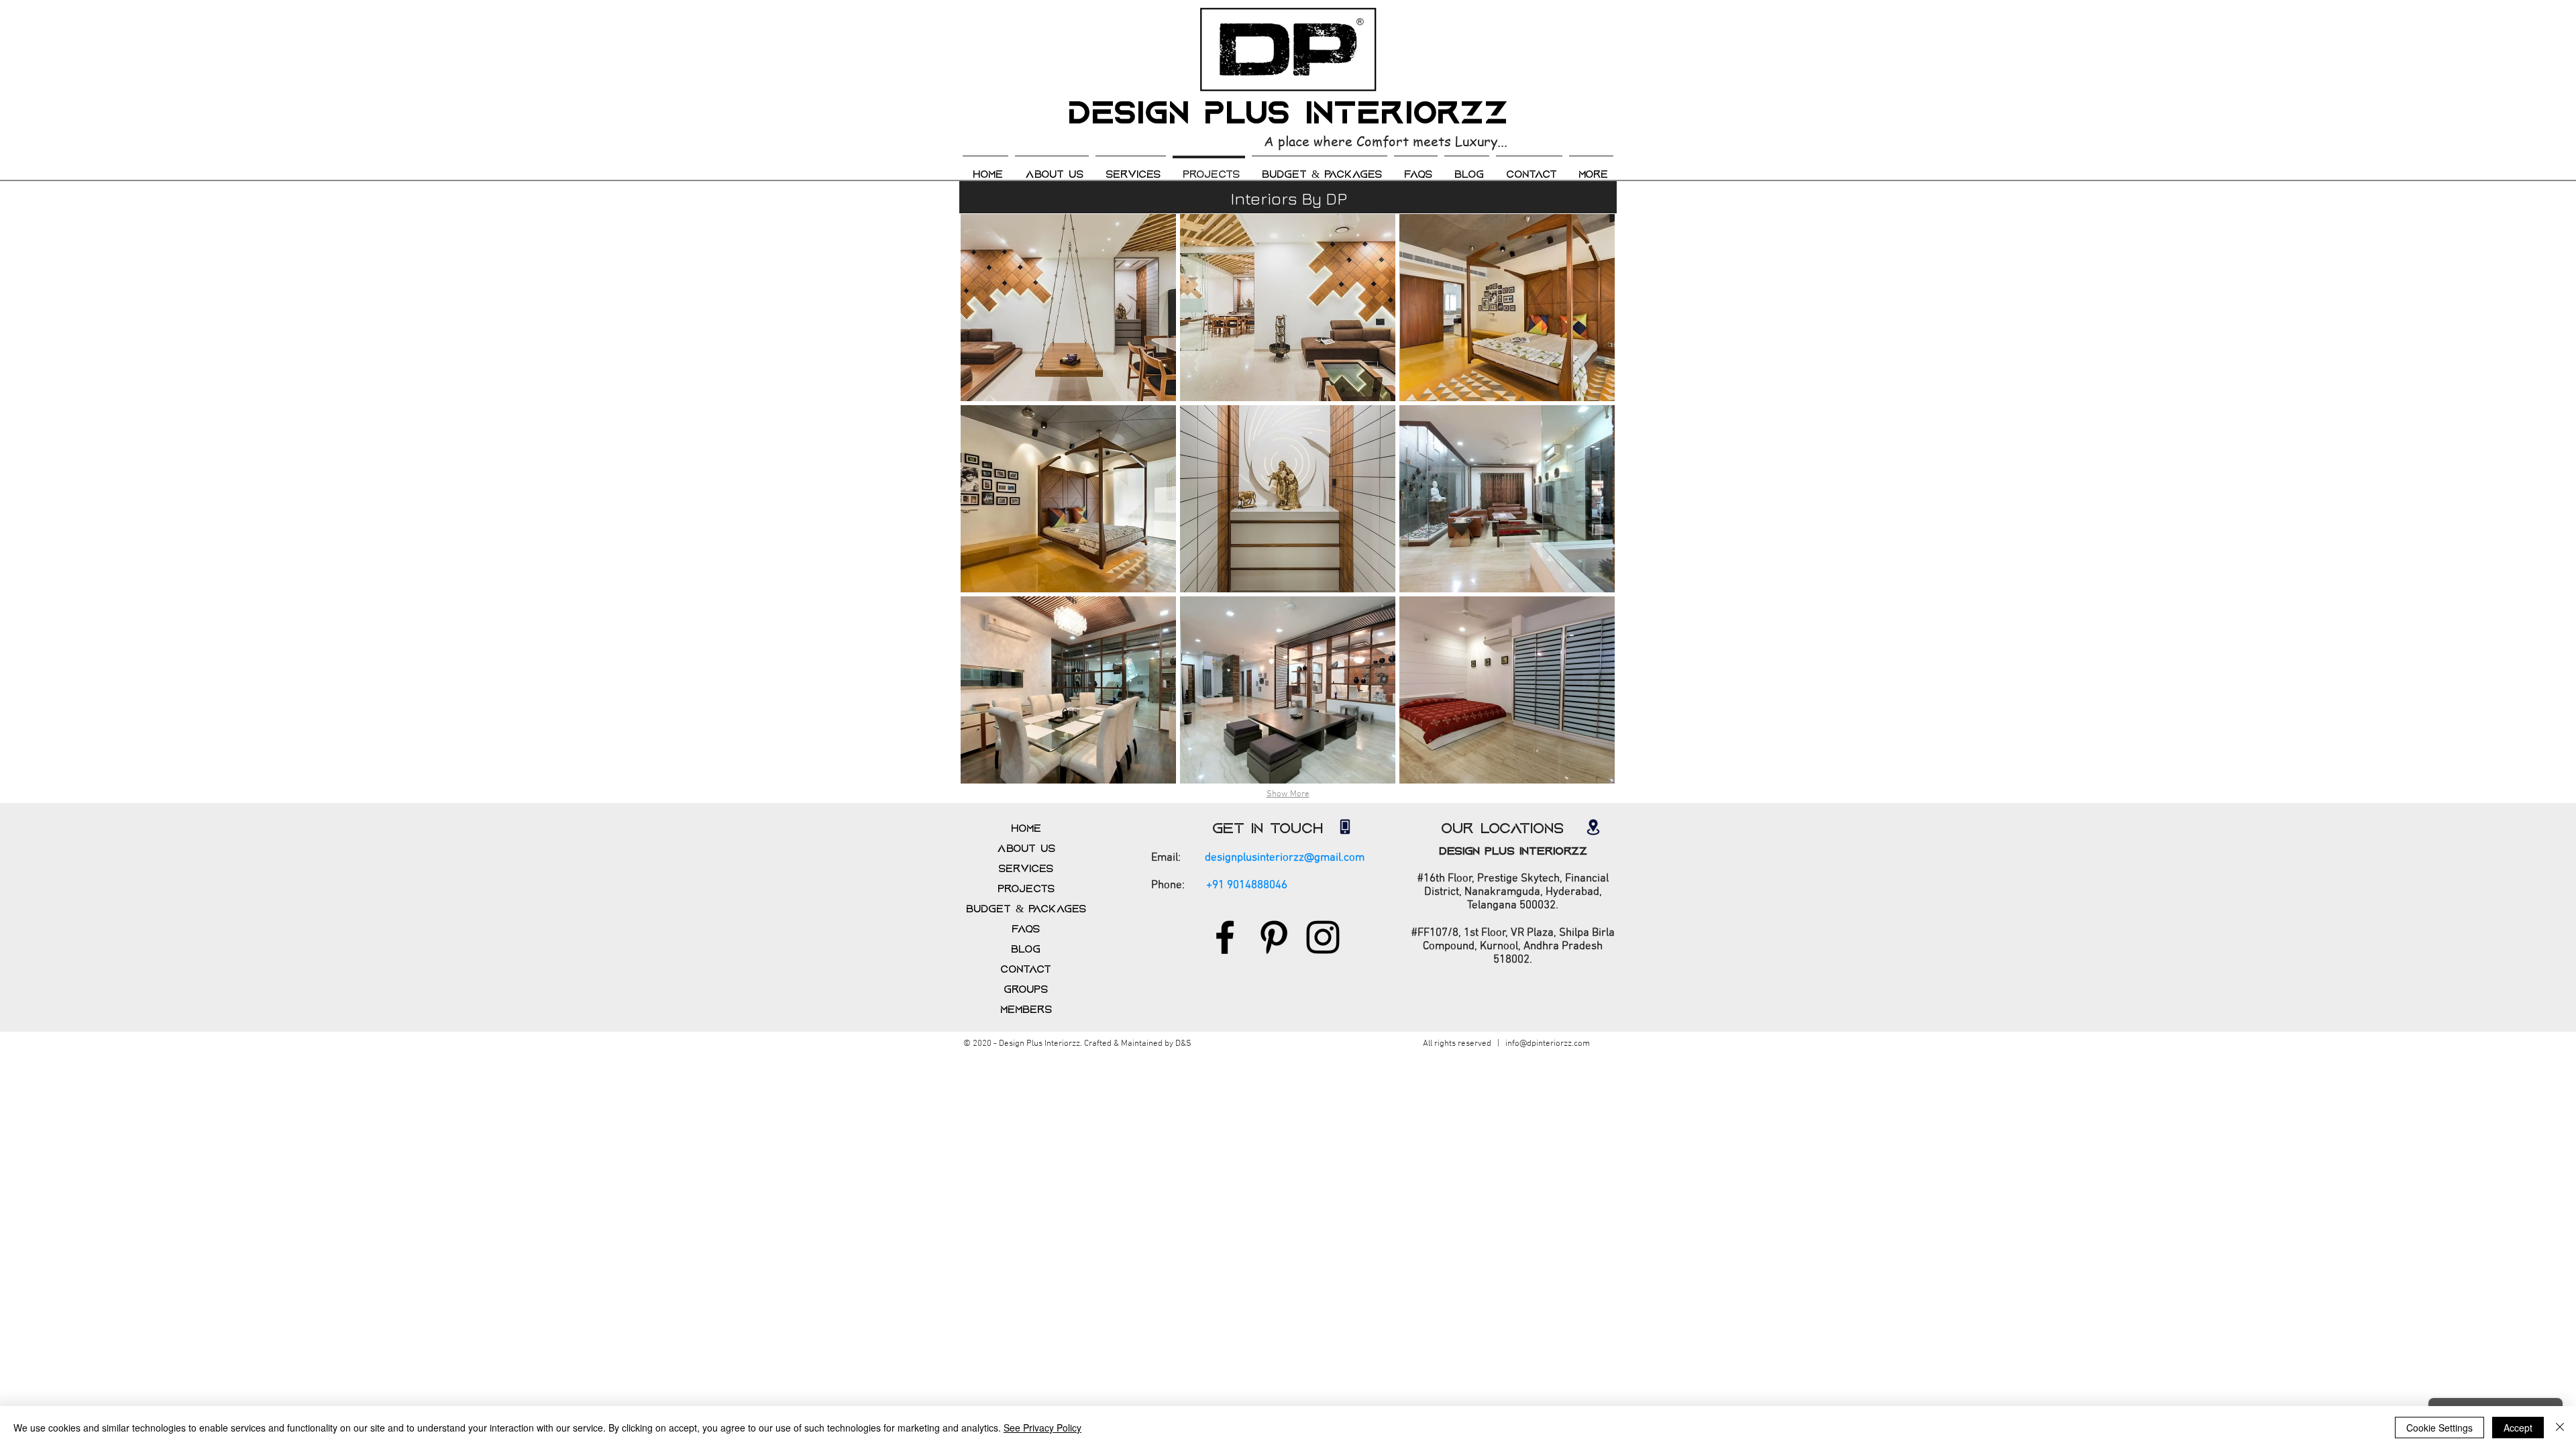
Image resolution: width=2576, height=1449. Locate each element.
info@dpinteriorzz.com (1548, 1044)
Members (1026, 1010)
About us (1026, 849)
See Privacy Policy (1042, 1428)
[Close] (2560, 1428)
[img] (1068, 308)
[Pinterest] (1274, 937)
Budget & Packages (1026, 909)
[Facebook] (1225, 937)
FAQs (1026, 929)
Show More (1288, 794)
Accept (2518, 1428)
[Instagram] (1323, 937)
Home (1026, 828)
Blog (1026, 949)
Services (1026, 869)
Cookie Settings (2439, 1428)
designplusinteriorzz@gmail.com (1285, 858)
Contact (1026, 969)
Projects (1026, 889)
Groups (1026, 989)
